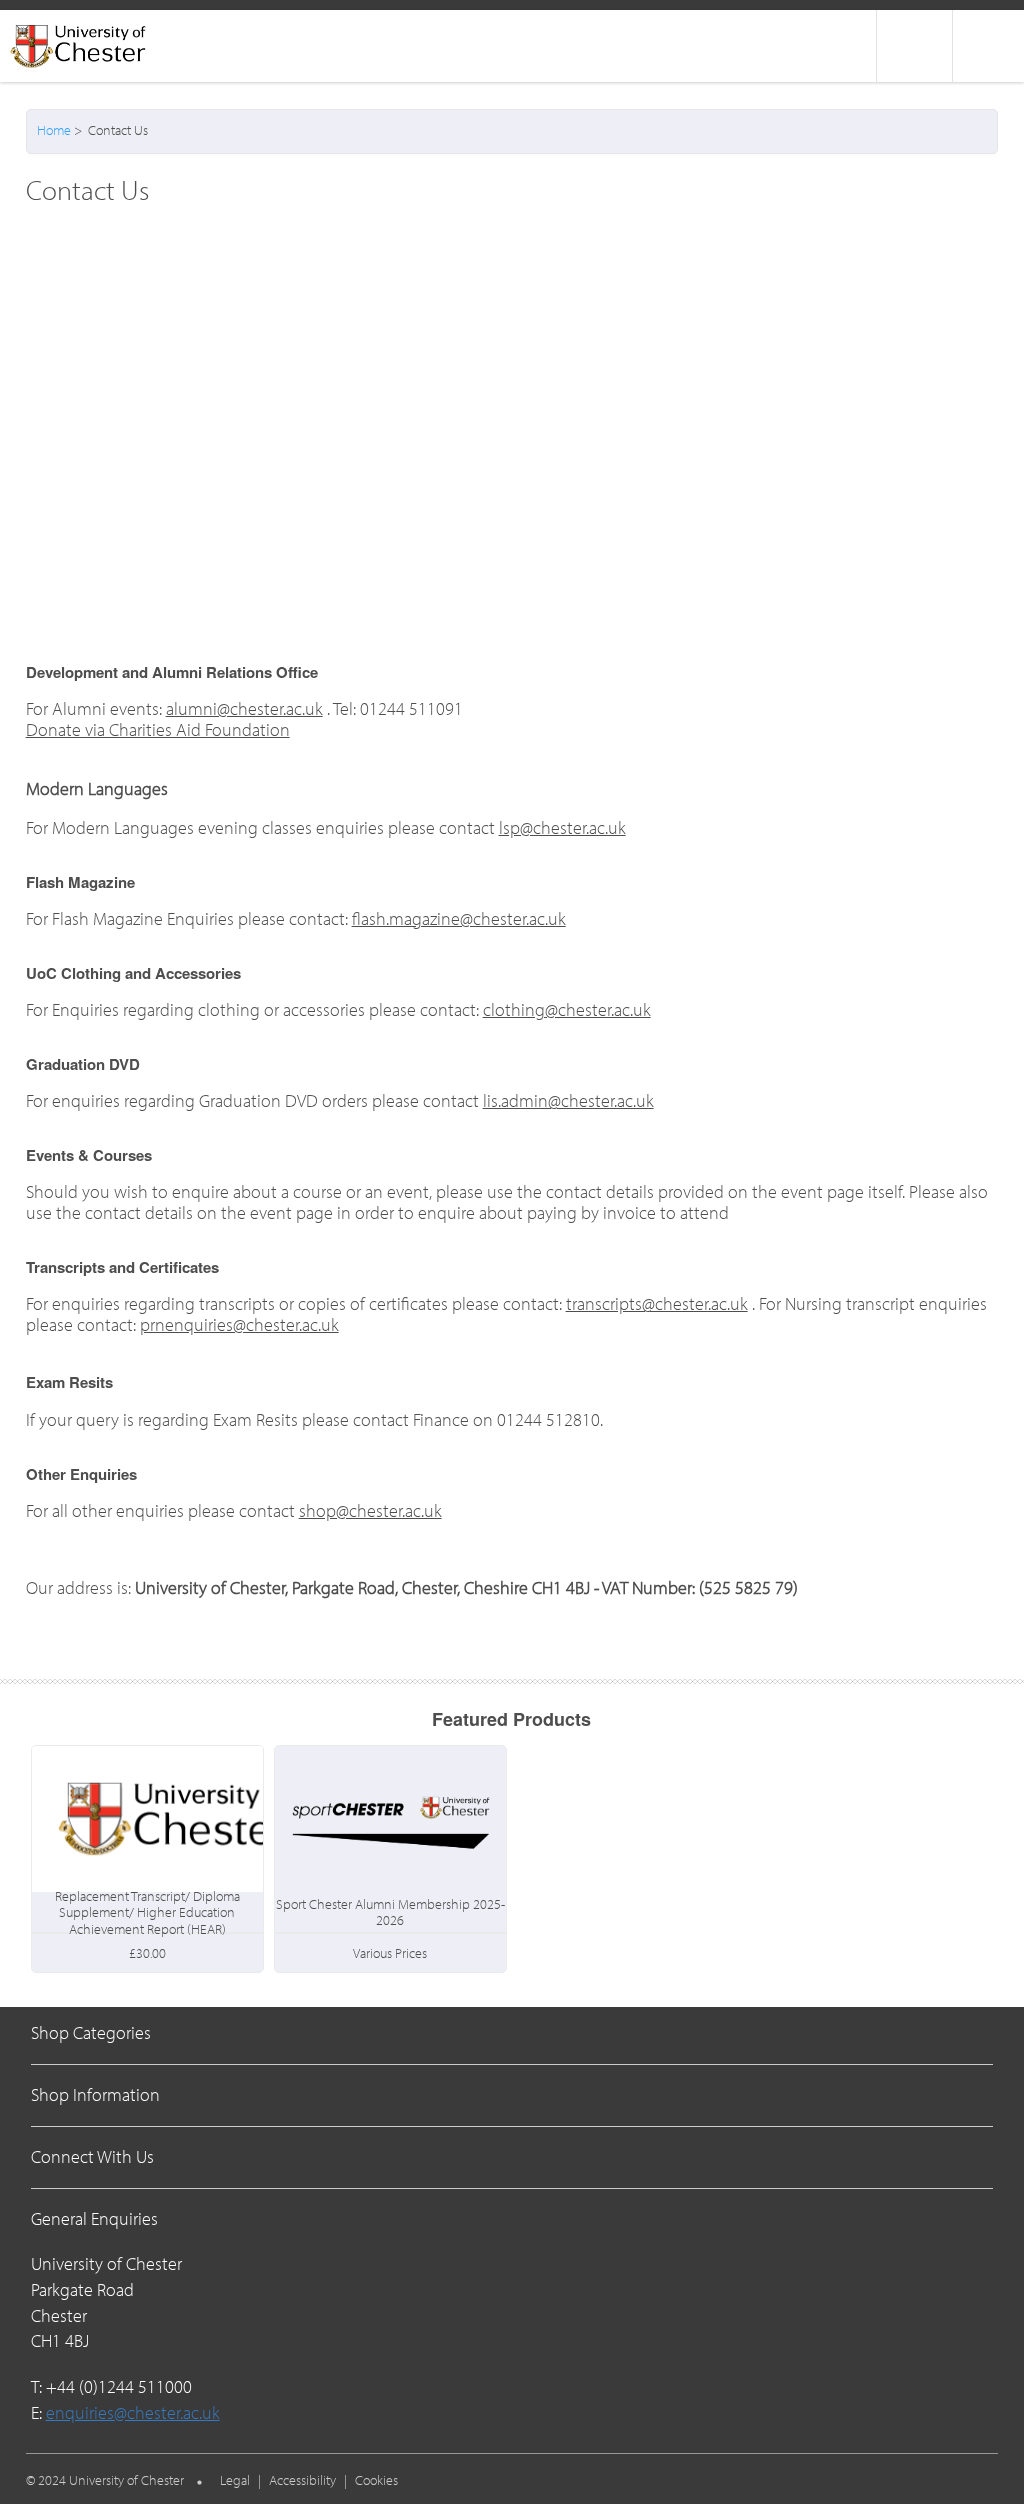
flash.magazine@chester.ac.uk (459, 918)
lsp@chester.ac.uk (562, 827)
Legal (235, 2480)
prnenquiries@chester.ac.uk (239, 1324)
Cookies (376, 2480)
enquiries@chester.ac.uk (133, 2412)
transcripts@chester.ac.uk (657, 1303)
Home (54, 130)
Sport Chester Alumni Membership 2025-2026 (390, 1912)
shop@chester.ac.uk (370, 1510)
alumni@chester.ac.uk (244, 708)
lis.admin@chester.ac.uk (568, 1100)
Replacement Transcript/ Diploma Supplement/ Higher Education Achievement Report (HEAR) (147, 1912)
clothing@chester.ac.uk (567, 1009)
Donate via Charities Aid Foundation (158, 729)
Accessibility (302, 2480)
